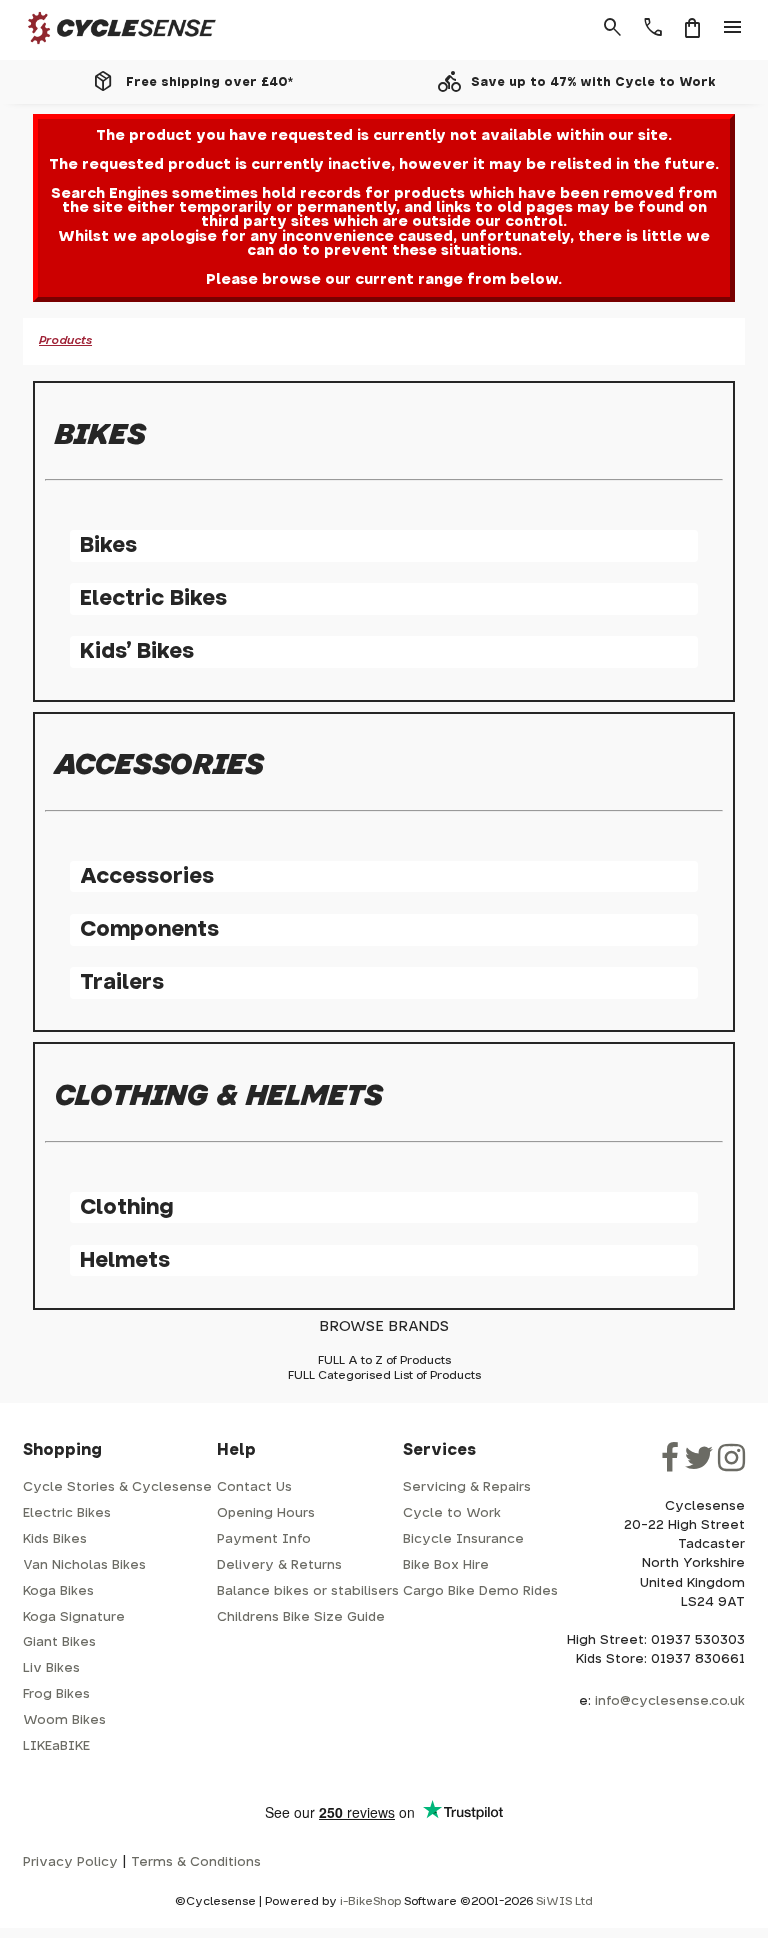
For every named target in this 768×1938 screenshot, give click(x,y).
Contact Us (254, 1487)
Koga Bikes (58, 1591)
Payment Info (264, 1539)
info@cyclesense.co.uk (670, 1701)
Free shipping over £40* (209, 82)
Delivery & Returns (279, 1565)
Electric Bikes (153, 598)
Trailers (122, 982)
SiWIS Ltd (564, 1901)
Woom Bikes (64, 1720)
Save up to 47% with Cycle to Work (593, 82)
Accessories (147, 876)
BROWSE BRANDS (384, 1326)
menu (733, 28)
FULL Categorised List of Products (384, 1375)
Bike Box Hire (446, 1565)
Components (149, 929)
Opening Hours (266, 1513)
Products (65, 340)
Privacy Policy (70, 1862)
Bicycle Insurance (463, 1539)
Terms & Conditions (196, 1862)
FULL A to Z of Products (384, 1360)
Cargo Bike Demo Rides (480, 1591)
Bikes (108, 545)
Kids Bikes (55, 1539)
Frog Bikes (56, 1694)
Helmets (125, 1260)
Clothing (126, 1207)
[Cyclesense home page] (110, 48)
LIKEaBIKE (56, 1746)
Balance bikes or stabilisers (308, 1591)
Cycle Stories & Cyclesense (117, 1487)
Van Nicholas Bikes (84, 1565)
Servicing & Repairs (467, 1487)
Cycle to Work (452, 1513)
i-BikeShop (370, 1901)
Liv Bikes (51, 1668)
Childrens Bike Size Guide (301, 1617)
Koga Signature (74, 1617)
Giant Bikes (59, 1642)
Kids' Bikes (137, 651)
